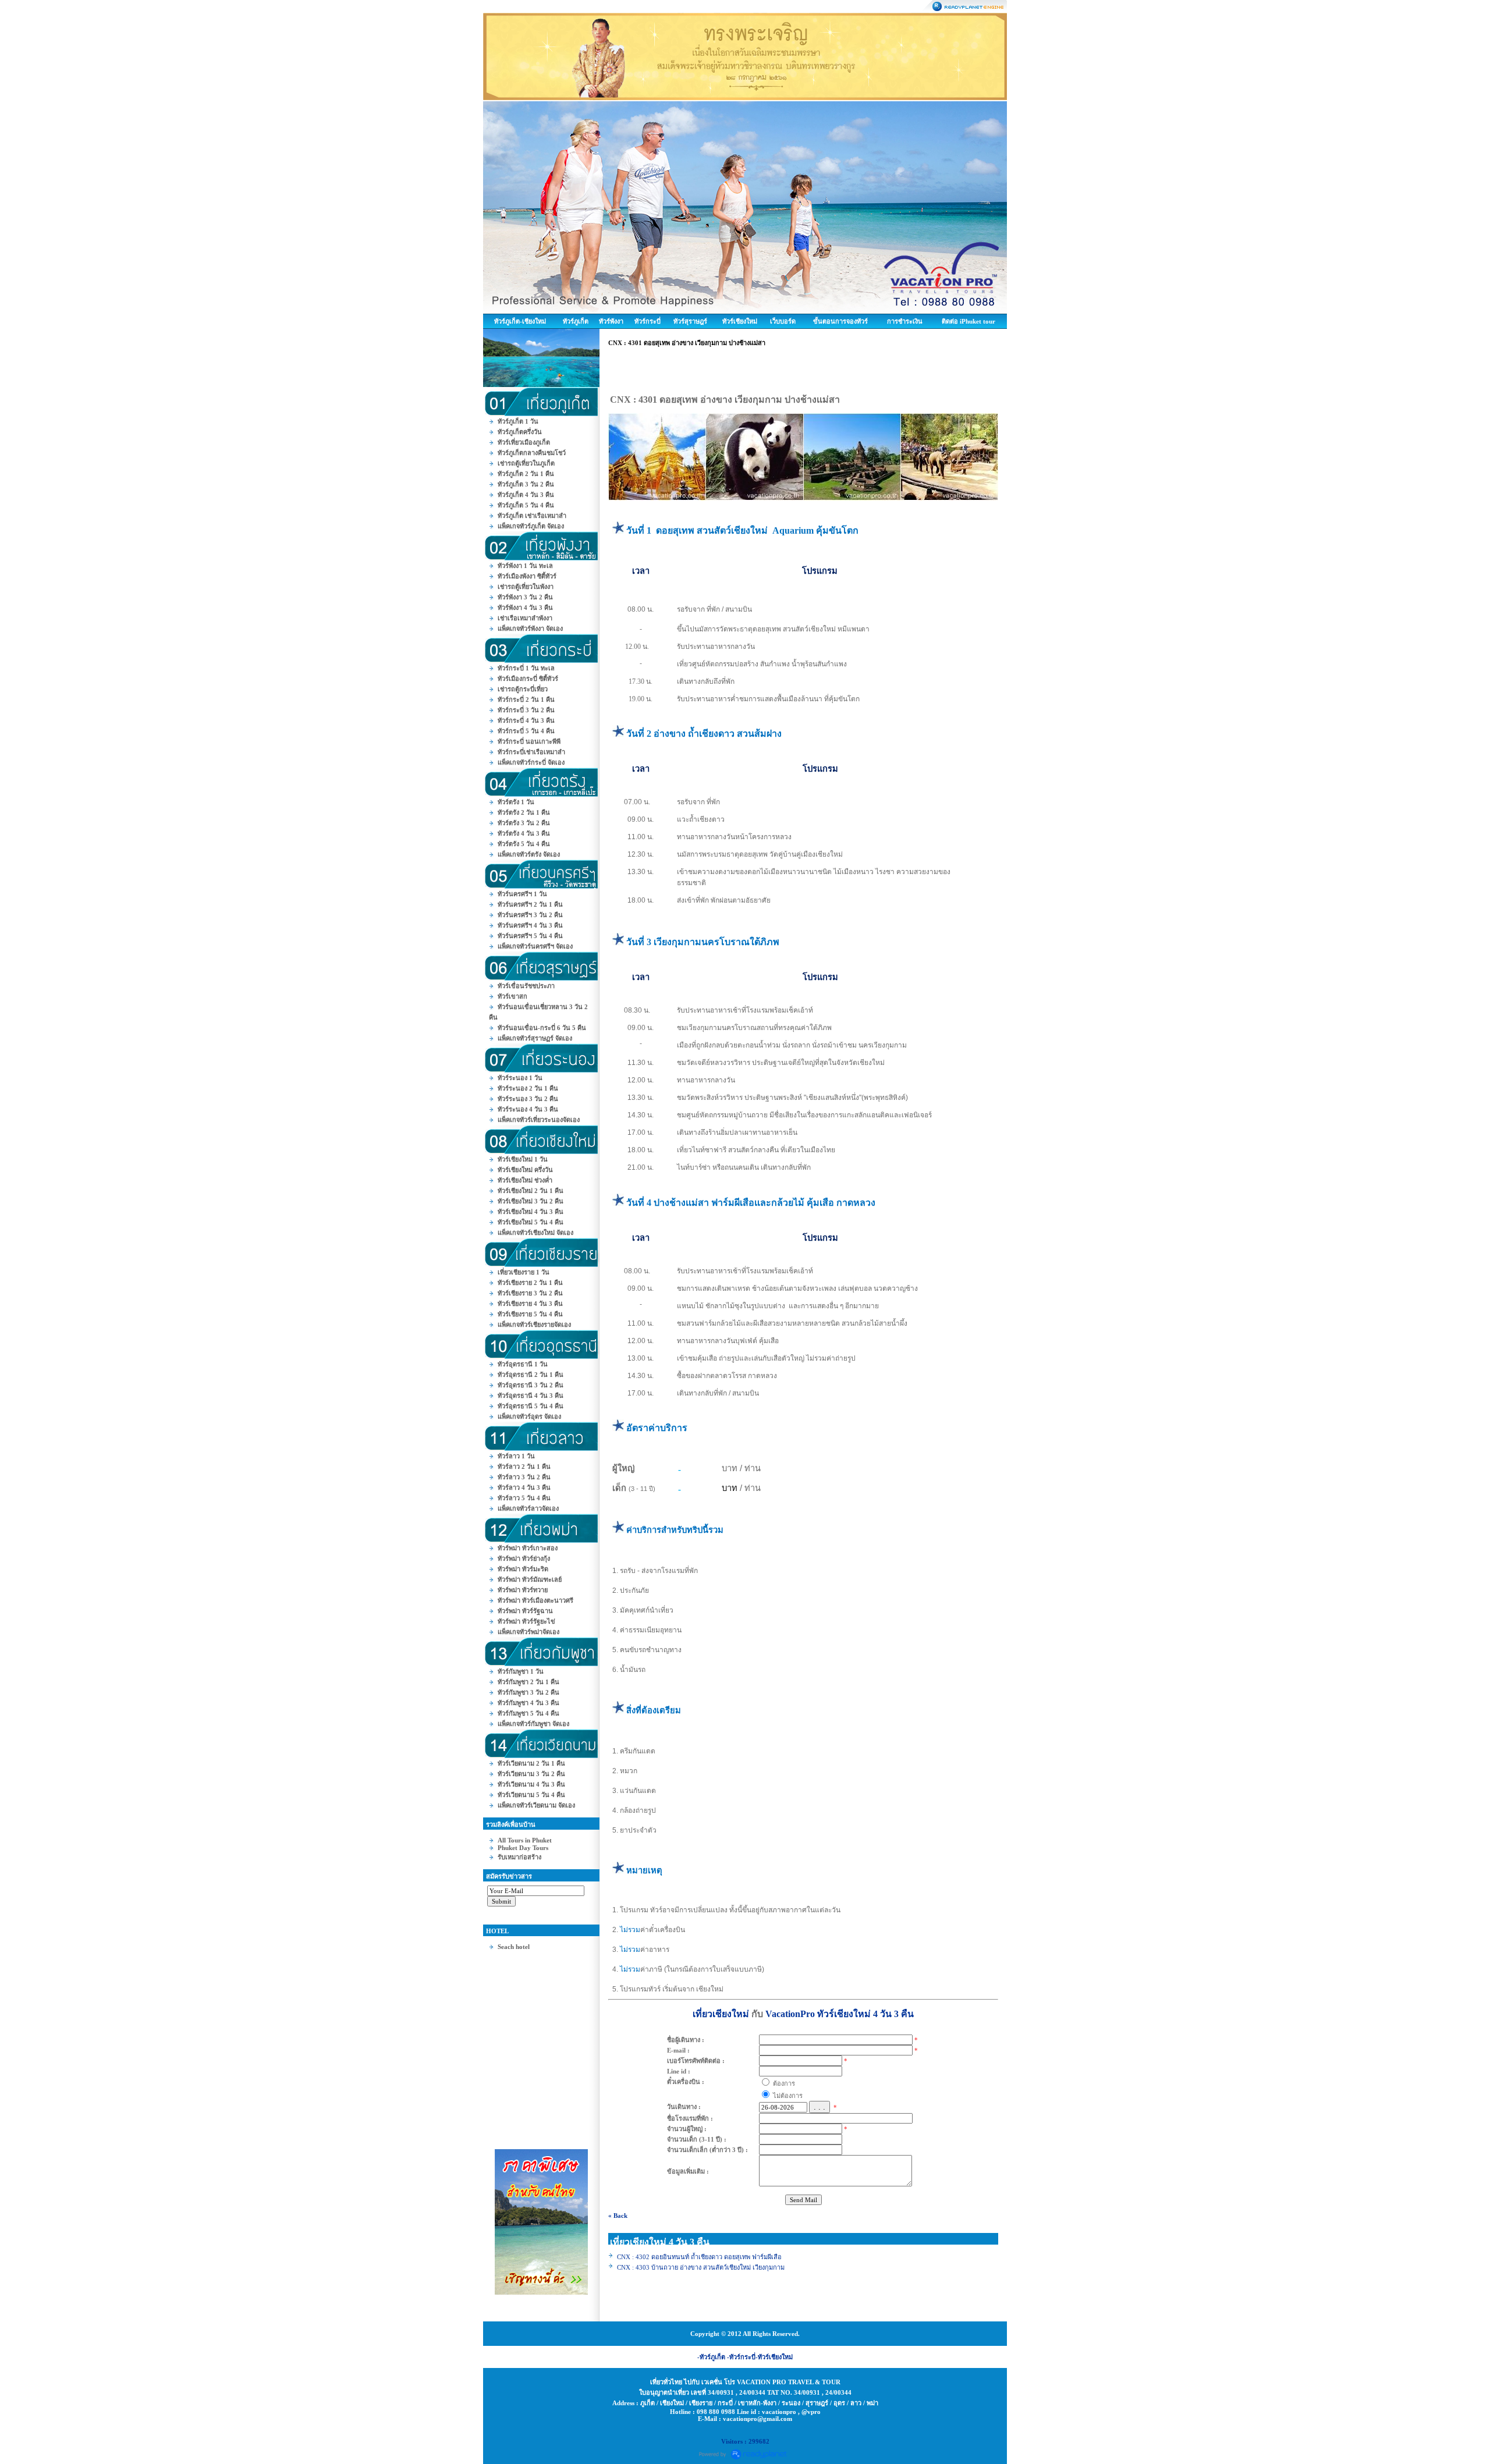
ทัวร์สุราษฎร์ (690, 321)
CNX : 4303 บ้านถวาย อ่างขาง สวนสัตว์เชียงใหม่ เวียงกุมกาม (701, 2267)
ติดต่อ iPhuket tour (968, 321)
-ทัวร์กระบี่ (741, 2357)
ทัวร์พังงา (611, 321)
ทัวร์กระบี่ (648, 321)
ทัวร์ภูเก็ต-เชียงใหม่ (520, 321)
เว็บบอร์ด (783, 321)
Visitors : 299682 (745, 2441)
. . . (819, 2107)
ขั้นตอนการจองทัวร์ (840, 321)
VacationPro (790, 2014)
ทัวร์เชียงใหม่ (740, 321)
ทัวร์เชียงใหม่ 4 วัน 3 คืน (865, 2014)
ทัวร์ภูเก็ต (576, 321)
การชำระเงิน (905, 321)
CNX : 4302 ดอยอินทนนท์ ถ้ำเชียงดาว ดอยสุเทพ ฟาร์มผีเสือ (699, 2257)
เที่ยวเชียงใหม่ (721, 2014)
